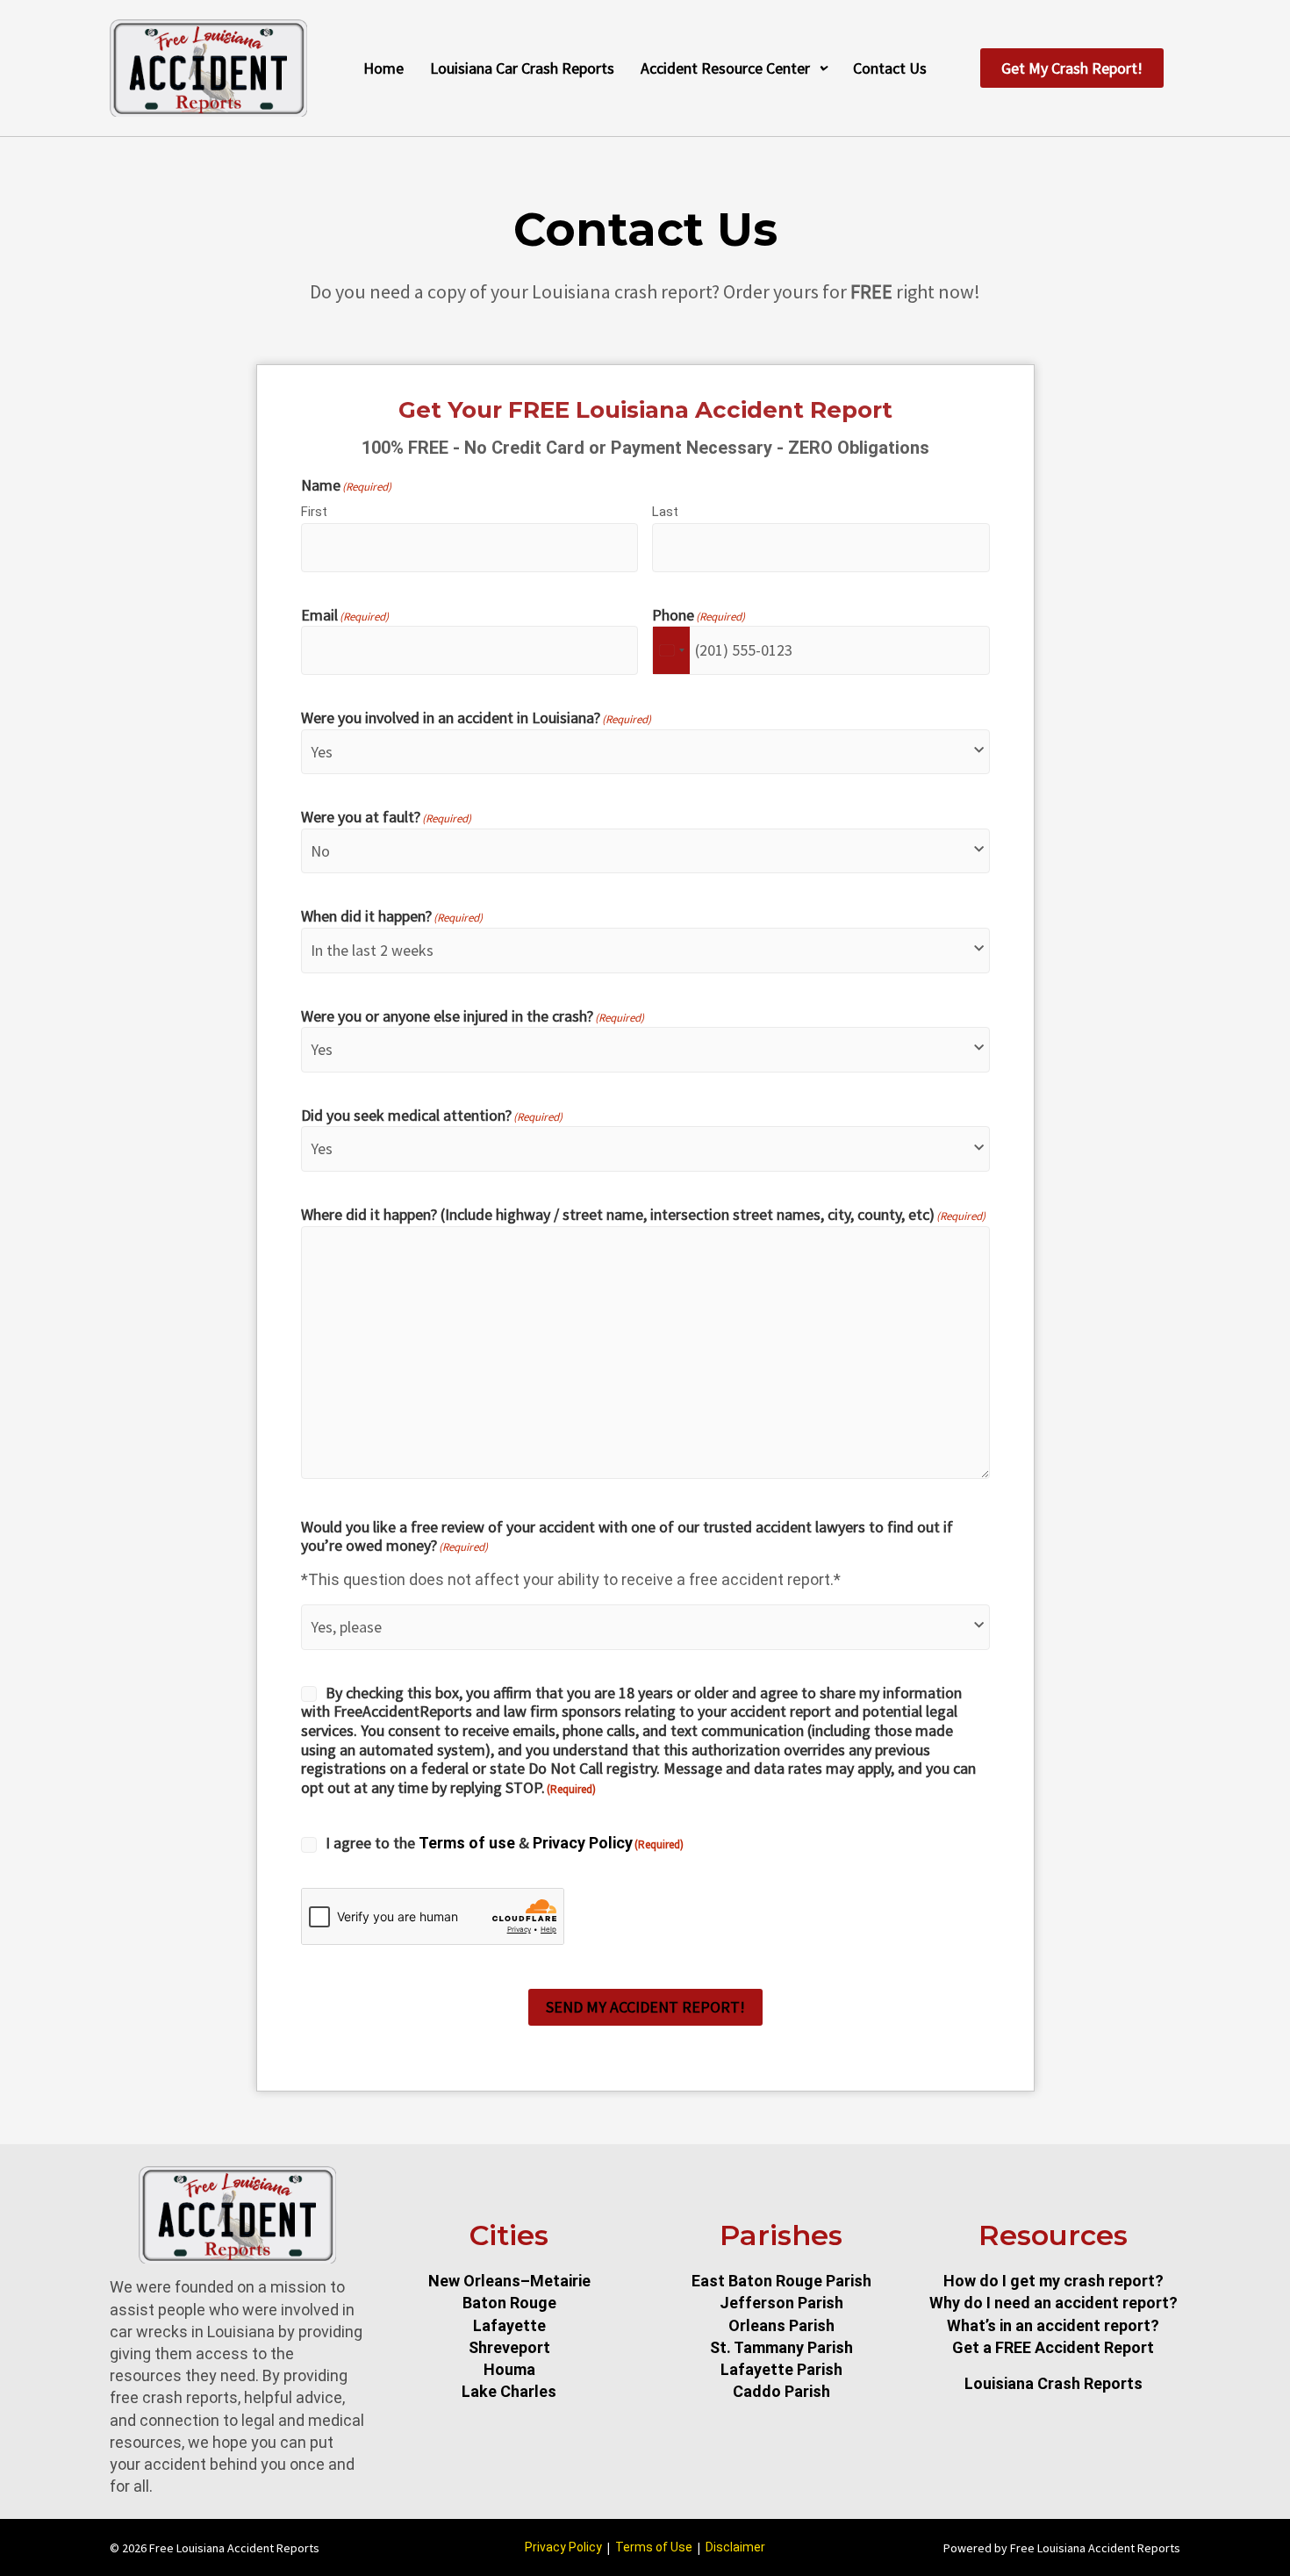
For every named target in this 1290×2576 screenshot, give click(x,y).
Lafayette (509, 2325)
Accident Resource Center (725, 68)
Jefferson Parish (781, 2303)
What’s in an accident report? (1053, 2325)
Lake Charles (509, 2391)
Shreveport (509, 2347)
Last (665, 512)
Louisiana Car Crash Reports (522, 68)
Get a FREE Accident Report (1053, 2347)
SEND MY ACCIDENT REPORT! (645, 2007)
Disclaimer (735, 2547)
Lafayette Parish (781, 2369)
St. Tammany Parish (781, 2347)
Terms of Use (654, 2547)
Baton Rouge (509, 2303)
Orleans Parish (781, 2325)
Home (383, 68)
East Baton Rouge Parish (781, 2281)
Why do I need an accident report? (1053, 2303)
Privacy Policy (583, 1843)
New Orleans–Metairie (509, 2281)
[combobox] (671, 650)
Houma (509, 2369)
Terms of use (467, 1843)
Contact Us (890, 68)
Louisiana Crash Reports (1053, 2383)
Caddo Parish (781, 2391)
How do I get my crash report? (1053, 2281)
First (314, 512)
